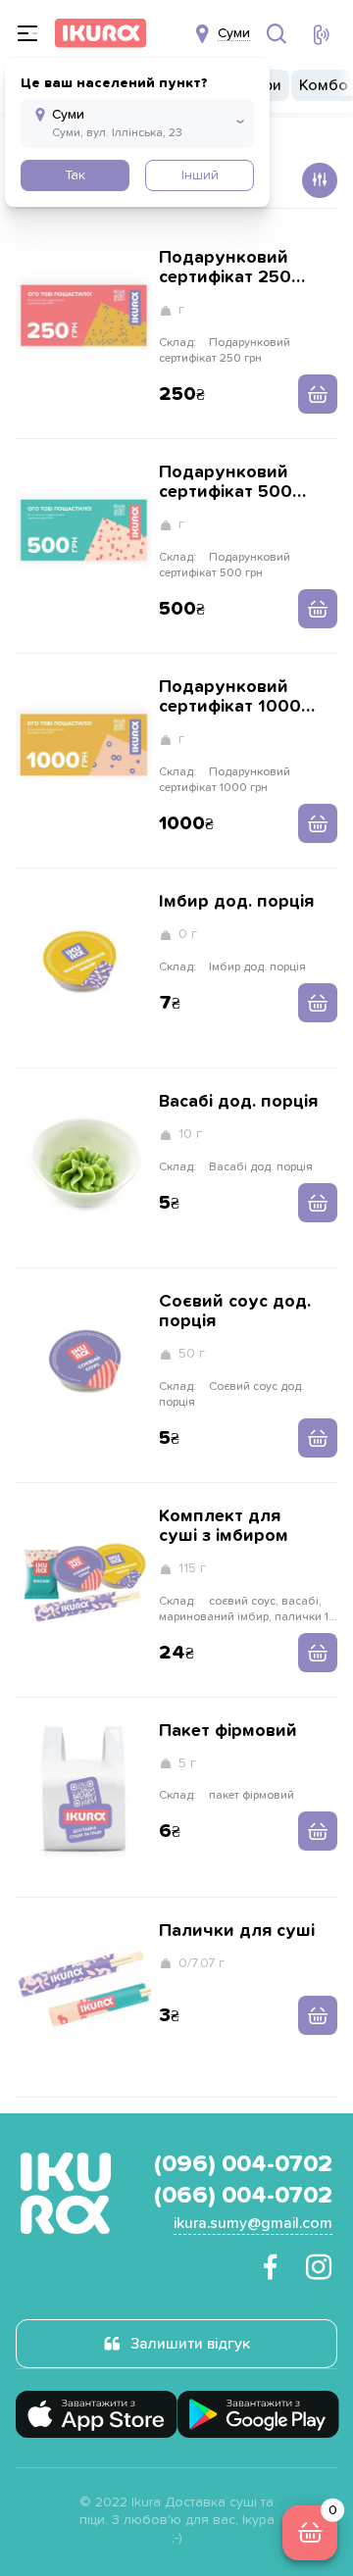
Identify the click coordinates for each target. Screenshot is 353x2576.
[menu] (27, 33)
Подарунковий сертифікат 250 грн (225, 268)
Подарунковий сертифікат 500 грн (226, 483)
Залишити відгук (190, 2344)
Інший (200, 175)
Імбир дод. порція (236, 902)
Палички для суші (237, 1931)
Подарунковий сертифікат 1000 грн (230, 697)
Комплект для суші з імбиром (224, 1526)
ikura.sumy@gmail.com (253, 2223)
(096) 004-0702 (243, 2164)
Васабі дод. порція (238, 1102)
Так (75, 175)
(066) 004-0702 (243, 2196)
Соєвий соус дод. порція (235, 1312)
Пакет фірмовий (228, 1731)
